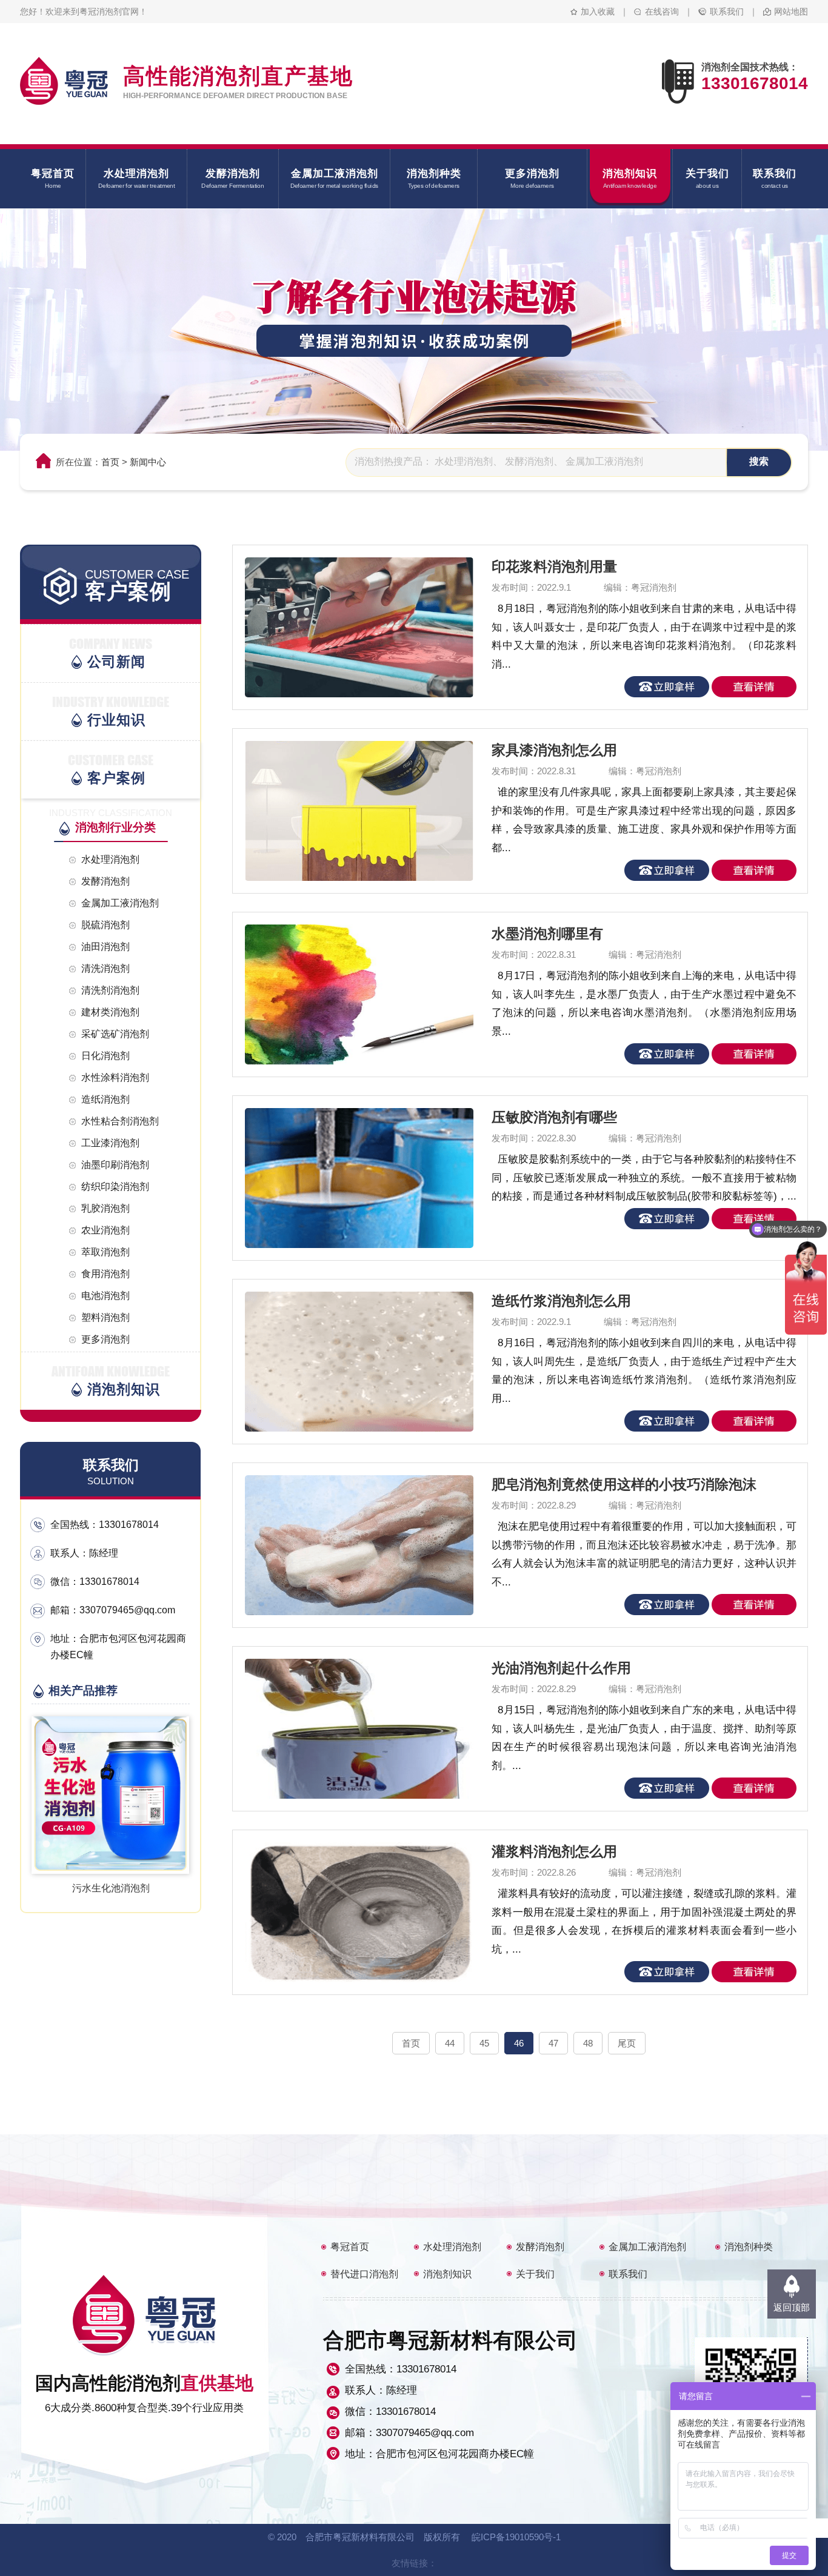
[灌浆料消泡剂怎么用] (351, 1912)
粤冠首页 (350, 2247)
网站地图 (791, 12)
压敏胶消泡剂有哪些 (554, 1117)
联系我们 (727, 12)
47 (553, 2043)
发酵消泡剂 (540, 2247)
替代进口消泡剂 (364, 2274)
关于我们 (535, 2274)
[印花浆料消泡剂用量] (351, 627)
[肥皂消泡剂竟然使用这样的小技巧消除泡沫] (351, 1545)
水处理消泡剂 (452, 2247)
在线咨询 (662, 12)
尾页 (627, 2043)
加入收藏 (598, 12)
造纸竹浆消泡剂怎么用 (561, 1301)
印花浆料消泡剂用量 (554, 566)
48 (588, 2043)
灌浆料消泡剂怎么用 (554, 1851)
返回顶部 (792, 2307)
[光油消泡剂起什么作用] (351, 1729)
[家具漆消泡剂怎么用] (351, 811)
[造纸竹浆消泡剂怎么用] (351, 1362)
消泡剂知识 (447, 2274)
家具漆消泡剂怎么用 (554, 750)
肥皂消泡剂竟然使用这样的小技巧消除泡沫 (624, 1484)
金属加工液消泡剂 (647, 2247)
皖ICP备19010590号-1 (516, 2537)
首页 (110, 462)
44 (450, 2043)
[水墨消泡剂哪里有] (351, 994)
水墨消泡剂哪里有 (547, 934)
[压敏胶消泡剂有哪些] (351, 1178)
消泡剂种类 (749, 2247)
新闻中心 (148, 462)
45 (484, 2043)
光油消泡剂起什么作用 (561, 1668)
